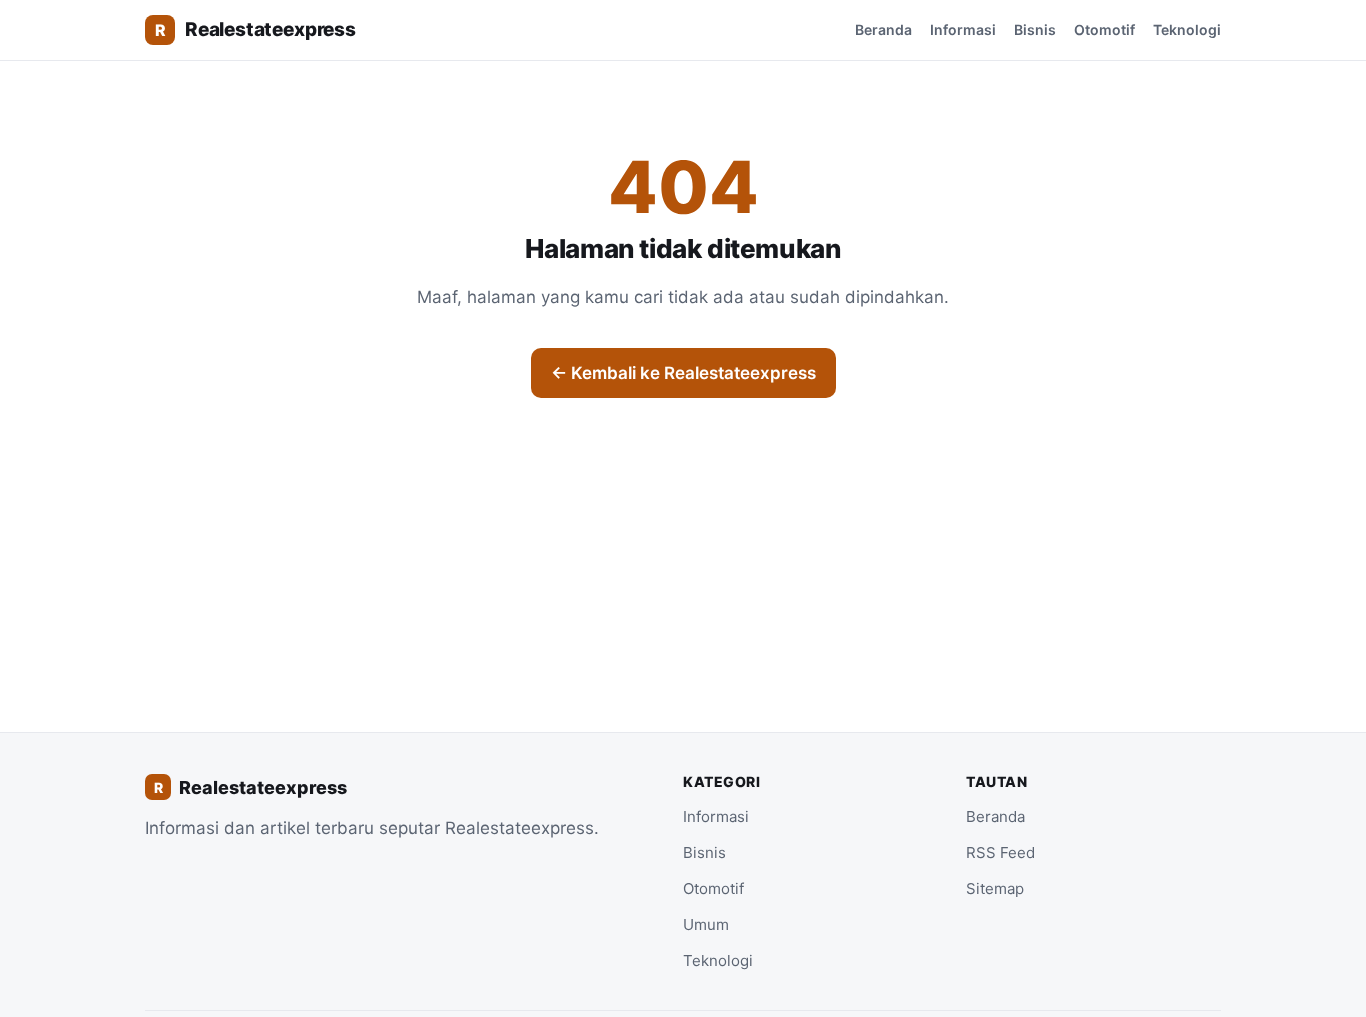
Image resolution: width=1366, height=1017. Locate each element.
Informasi (963, 29)
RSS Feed (1000, 852)
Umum (706, 924)
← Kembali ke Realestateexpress (683, 373)
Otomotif (1104, 29)
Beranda (883, 29)
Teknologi (1187, 29)
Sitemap (995, 888)
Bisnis (1035, 29)
